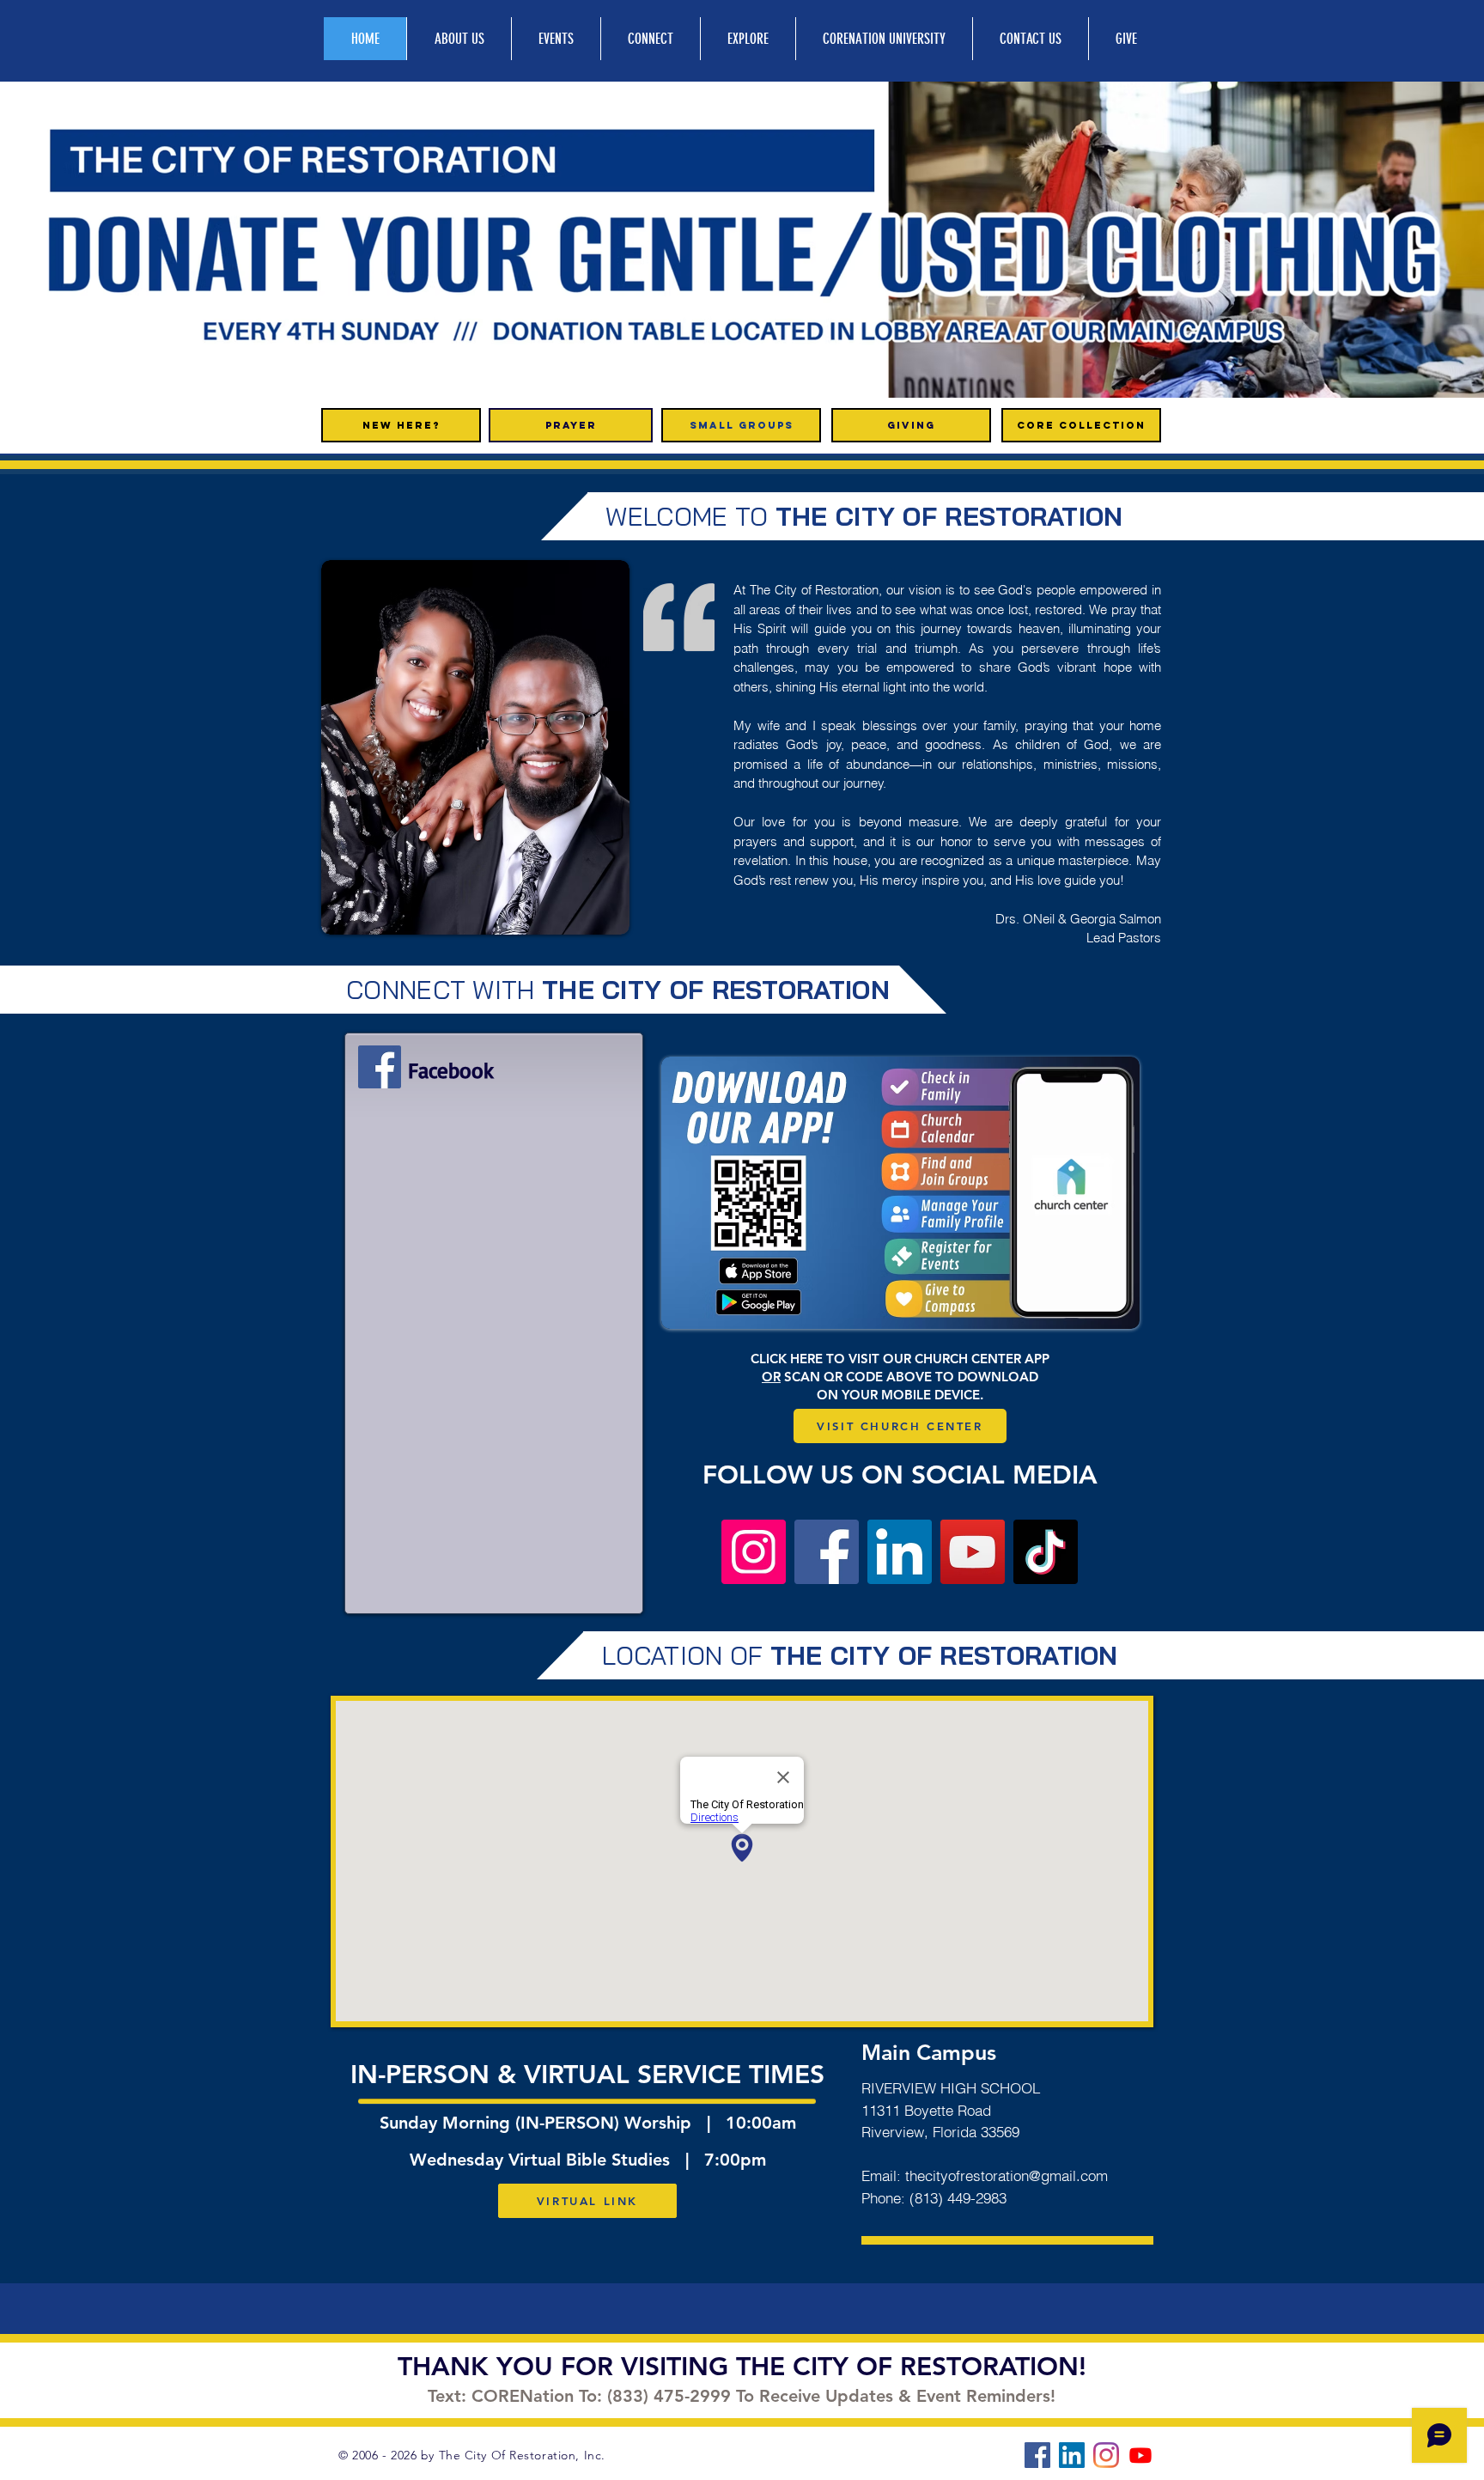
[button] (742, 240)
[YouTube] (973, 1552)
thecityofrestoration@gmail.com (1007, 2175)
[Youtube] (1140, 2455)
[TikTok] (1046, 1552)
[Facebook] (380, 1067)
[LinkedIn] (900, 1552)
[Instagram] (754, 1552)
